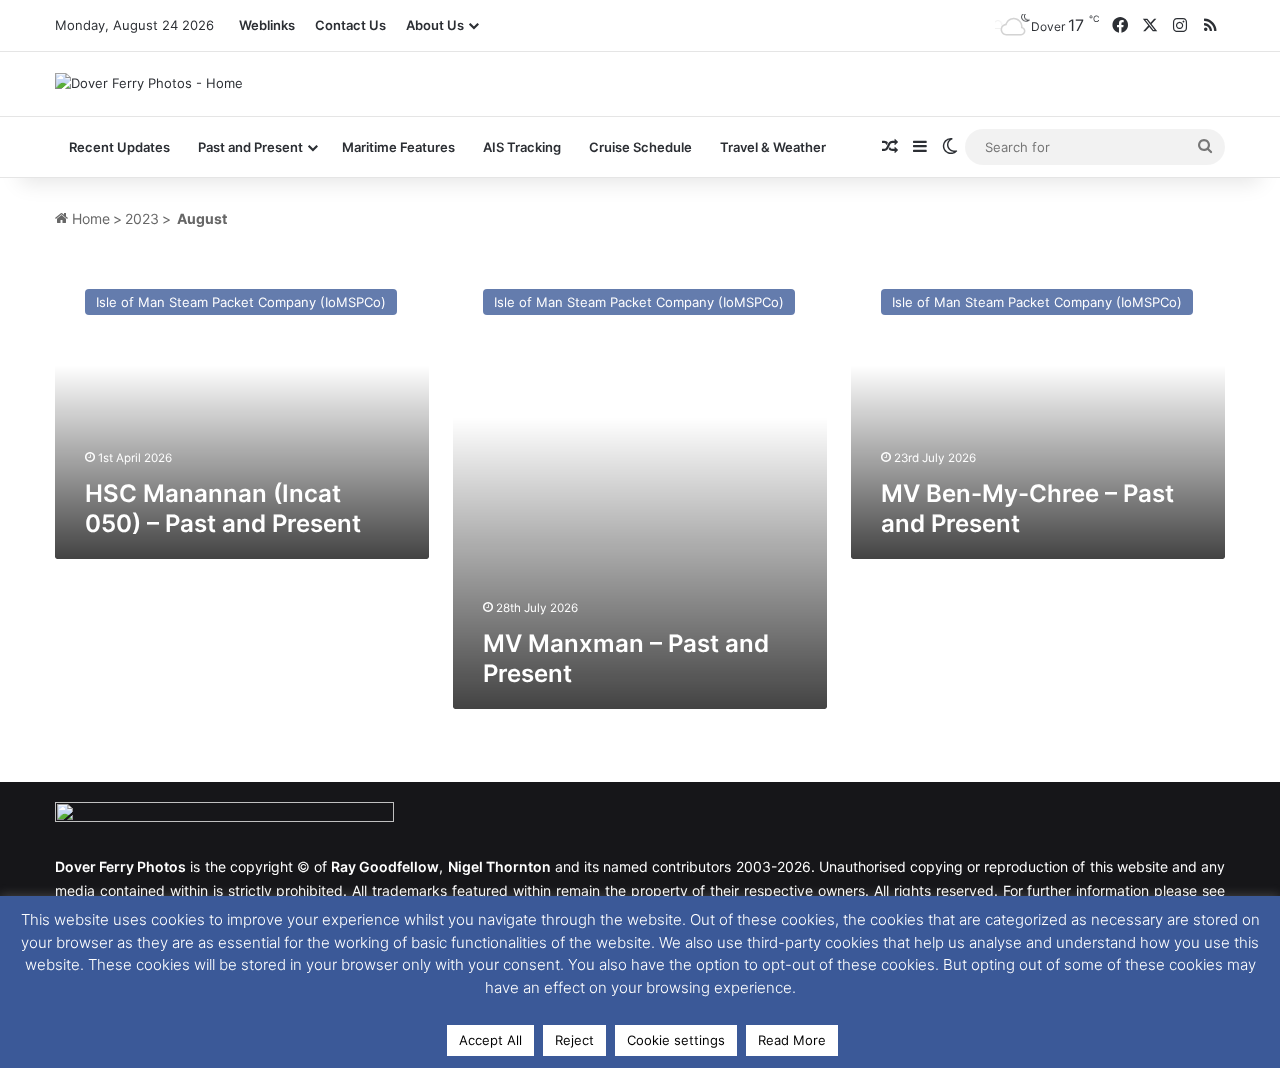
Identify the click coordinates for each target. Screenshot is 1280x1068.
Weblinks (267, 25)
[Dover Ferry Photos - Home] (149, 83)
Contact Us (350, 25)
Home (89, 218)
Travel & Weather (773, 147)
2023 (142, 218)
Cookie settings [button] (676, 1040)
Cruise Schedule (640, 147)
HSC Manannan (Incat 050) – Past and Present (223, 508)
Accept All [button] (490, 1040)
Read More (792, 1040)
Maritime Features (398, 147)
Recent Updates (119, 147)
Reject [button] (574, 1040)
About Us (435, 25)
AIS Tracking (522, 147)
